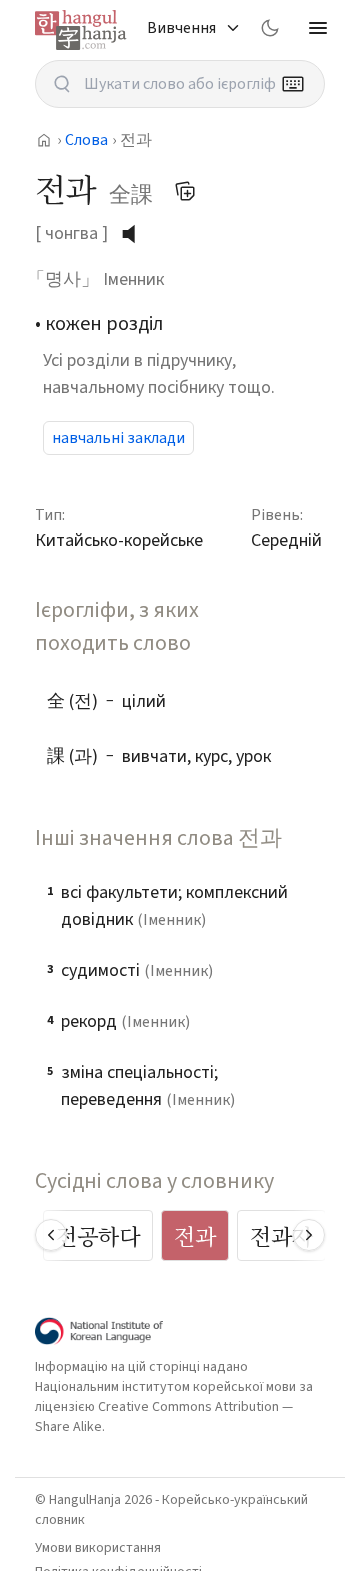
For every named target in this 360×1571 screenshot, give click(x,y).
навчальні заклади (118, 438)
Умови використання (98, 1548)
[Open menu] (318, 28)
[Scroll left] (51, 1235)
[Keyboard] (293, 84)
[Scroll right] (309, 1235)
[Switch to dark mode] (270, 28)
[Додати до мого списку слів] (185, 191)
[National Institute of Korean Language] (99, 1331)
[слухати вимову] (136, 234)
